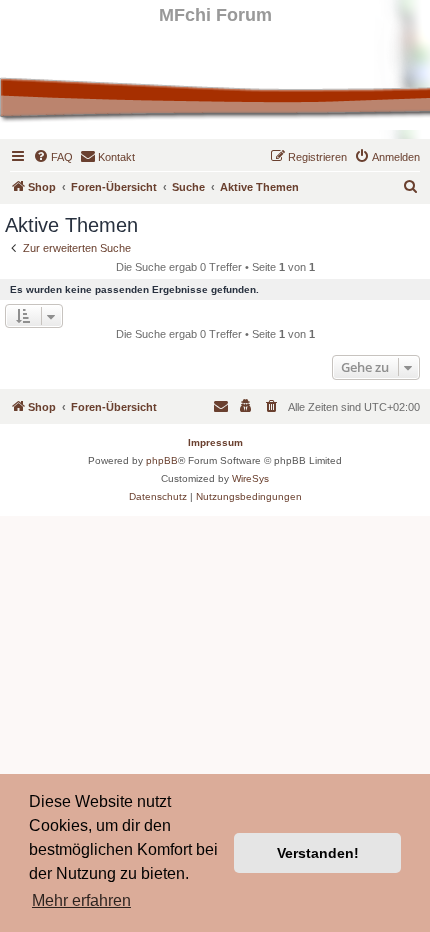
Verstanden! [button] (318, 853)
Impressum (215, 442)
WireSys (250, 478)
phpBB (162, 460)
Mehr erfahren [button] (81, 900)
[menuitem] (53, 157)
